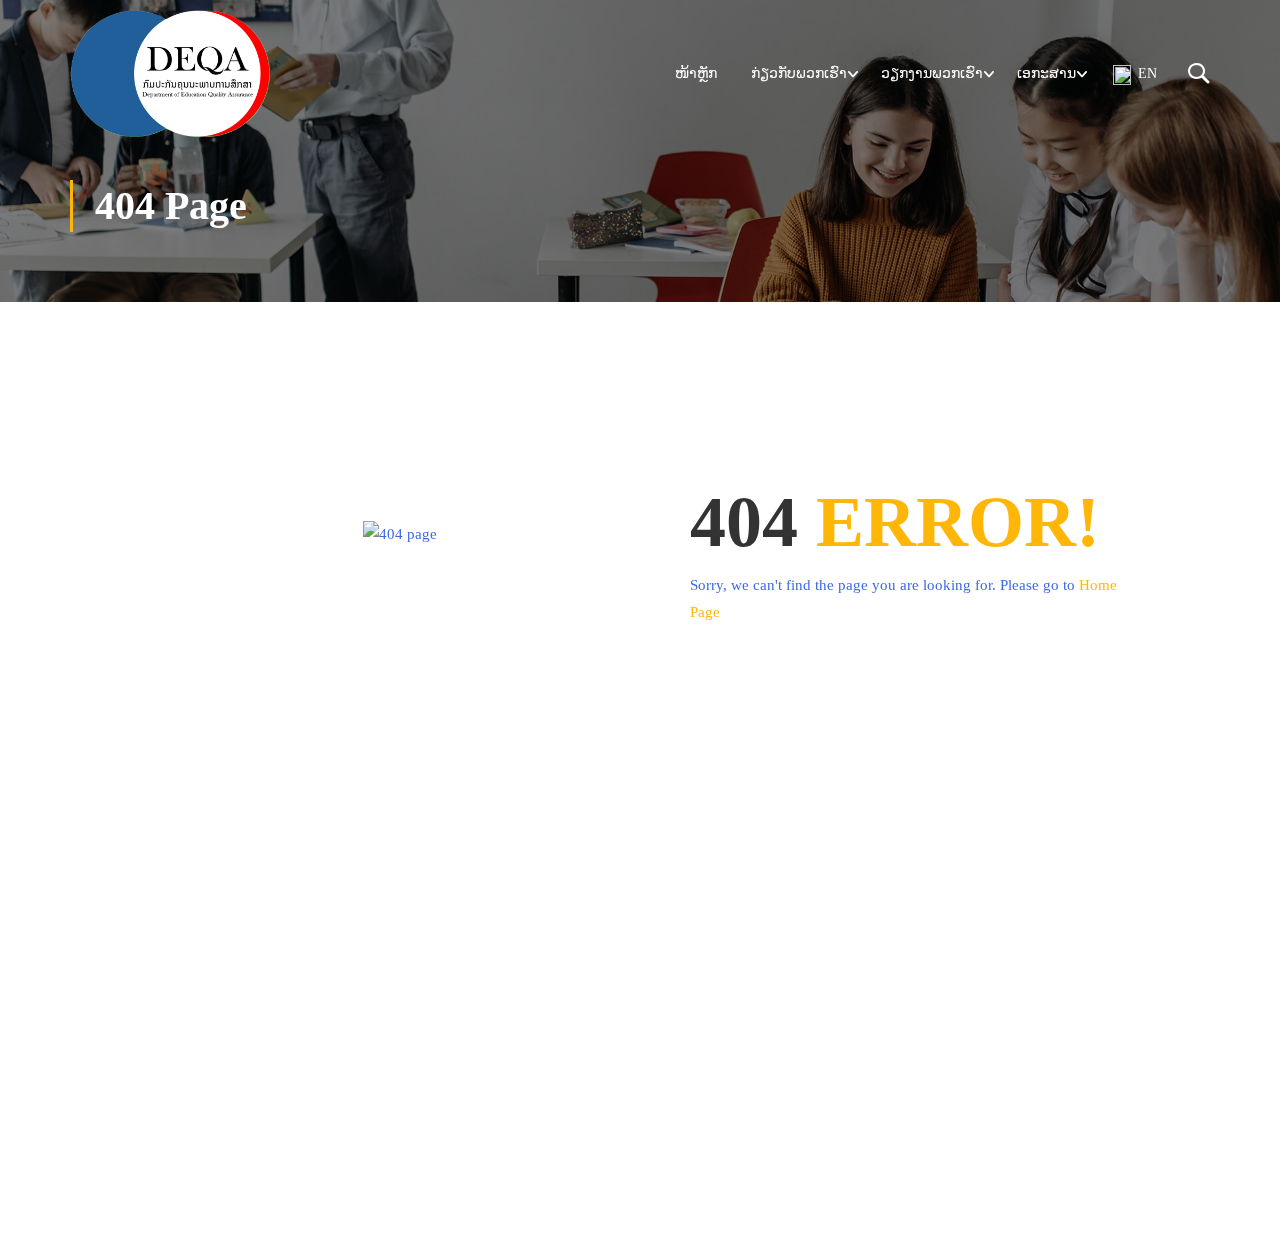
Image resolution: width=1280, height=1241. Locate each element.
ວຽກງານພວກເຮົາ (932, 73)
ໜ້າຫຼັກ (696, 73)
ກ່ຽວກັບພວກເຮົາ (799, 73)
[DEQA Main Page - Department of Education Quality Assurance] (170, 73)
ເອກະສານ (1046, 73)
